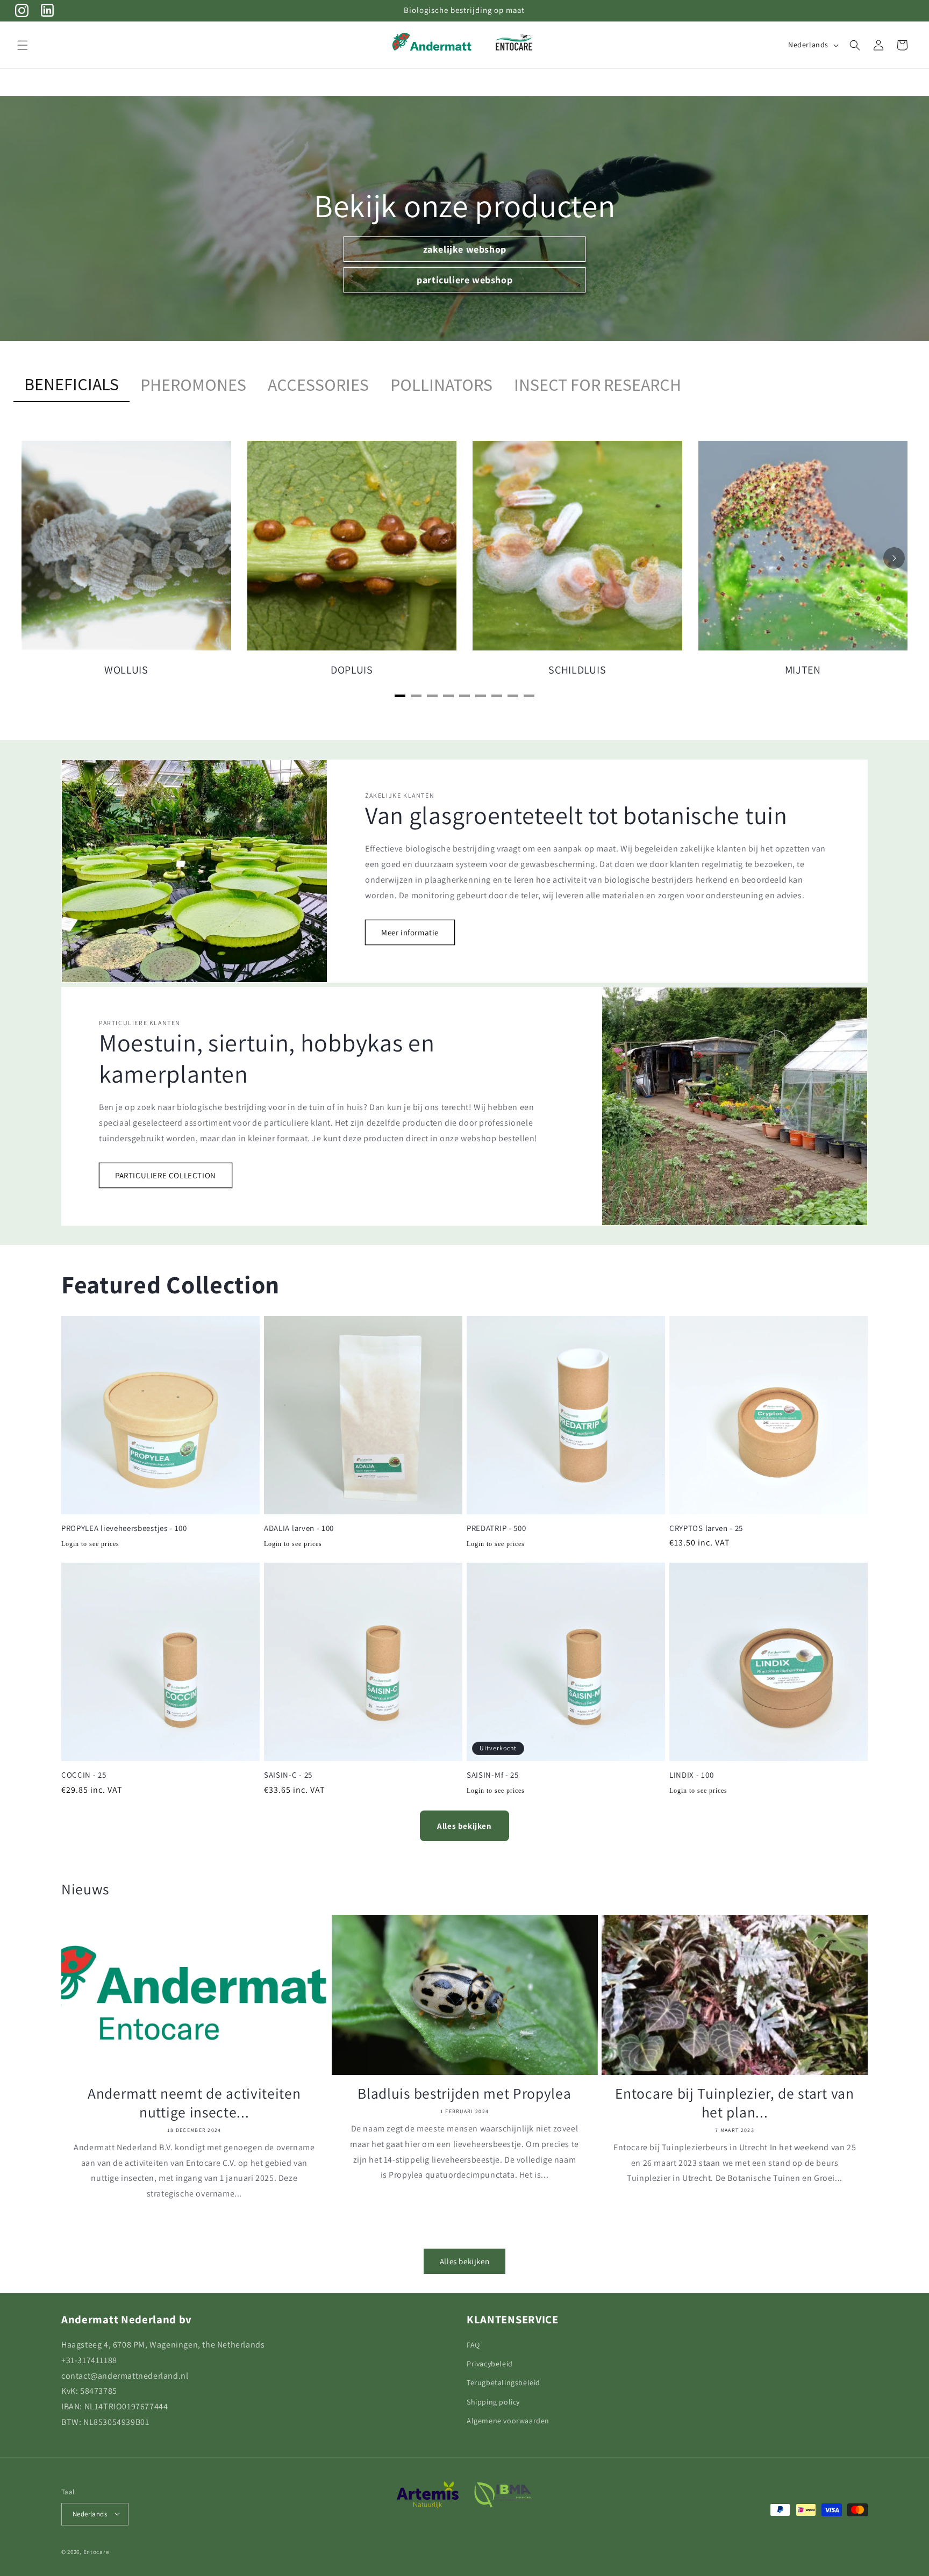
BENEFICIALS (72, 384)
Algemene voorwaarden (508, 2420)
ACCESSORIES (318, 385)
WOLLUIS (126, 670)
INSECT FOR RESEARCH (598, 385)
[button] (23, 45)
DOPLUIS (352, 670)
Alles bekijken (464, 1826)
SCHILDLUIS (577, 670)
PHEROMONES (193, 385)
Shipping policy (493, 2401)
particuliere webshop (464, 279)
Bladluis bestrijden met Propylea (464, 2094)
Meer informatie (410, 932)
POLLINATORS (441, 385)
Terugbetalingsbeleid (503, 2382)
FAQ (473, 2345)
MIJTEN (803, 670)
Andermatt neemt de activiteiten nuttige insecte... (194, 2103)
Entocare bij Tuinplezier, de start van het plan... (734, 2103)
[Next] (894, 558)
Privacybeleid (490, 2364)
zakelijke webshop (464, 249)
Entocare (96, 2551)
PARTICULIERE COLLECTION (166, 1175)
